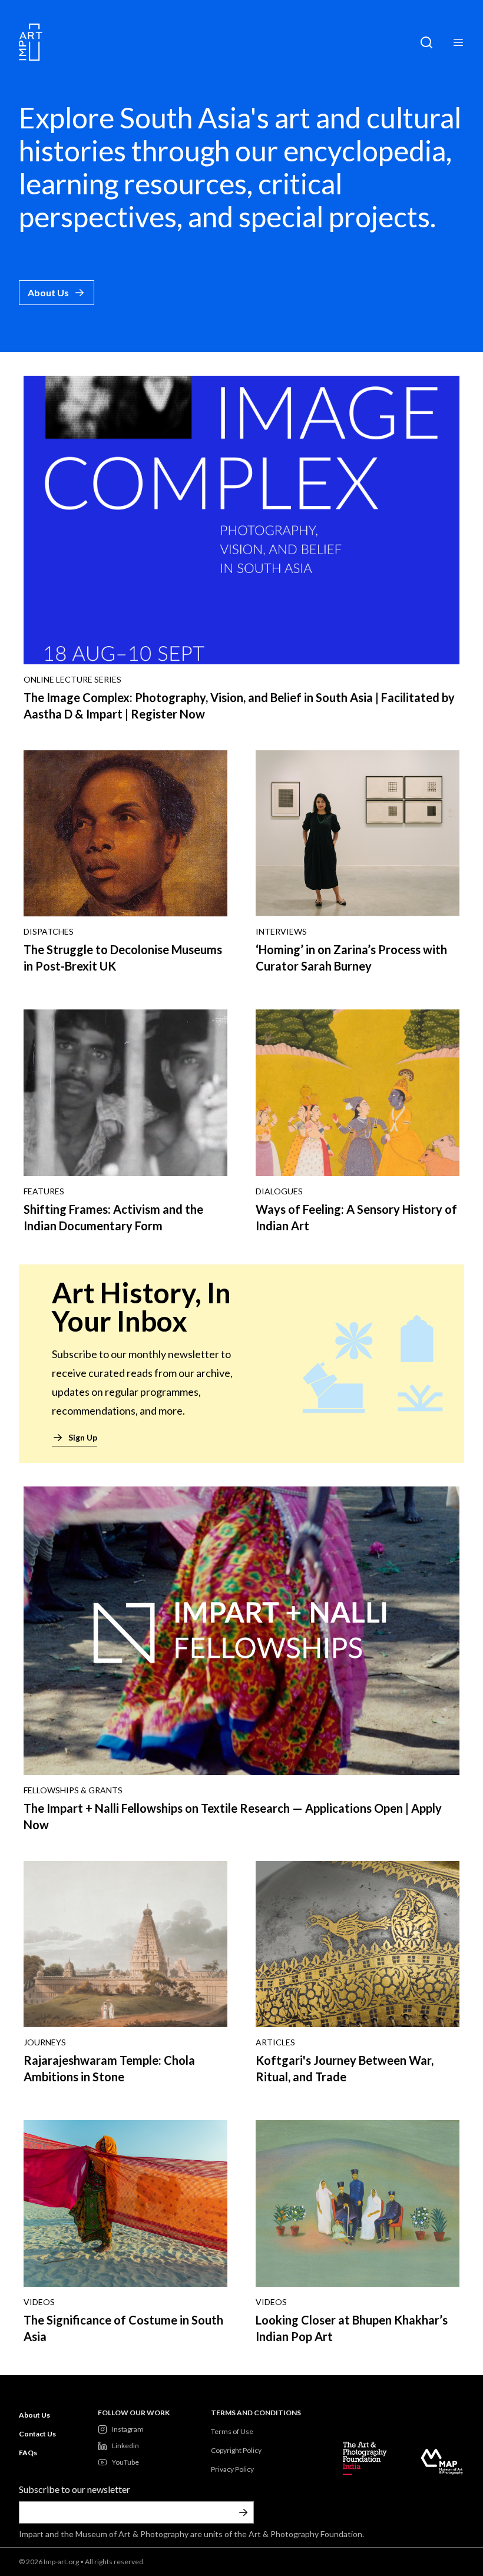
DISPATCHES (49, 931)
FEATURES (44, 1191)
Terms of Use (232, 2431)
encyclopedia (365, 150)
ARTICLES (275, 2042)
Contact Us (37, 2434)
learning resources (133, 183)
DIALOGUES (279, 1191)
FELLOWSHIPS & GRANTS (73, 1790)
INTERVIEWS (281, 931)
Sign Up (83, 1437)
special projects (334, 216)
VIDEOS (39, 2302)
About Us (48, 292)
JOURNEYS (45, 2042)
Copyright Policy (236, 2450)
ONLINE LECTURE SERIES (72, 679)
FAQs (28, 2453)
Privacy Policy (232, 2469)
